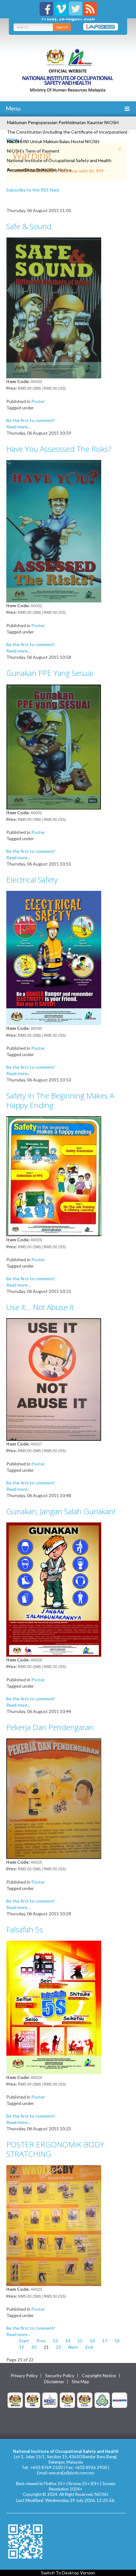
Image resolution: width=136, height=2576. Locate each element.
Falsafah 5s (25, 1929)
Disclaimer (54, 2382)
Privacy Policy (24, 2376)
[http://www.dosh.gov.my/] (85, 2400)
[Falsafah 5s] (54, 2007)
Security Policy (60, 2376)
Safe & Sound (29, 226)
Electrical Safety (32, 880)
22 (59, 2347)
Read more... (18, 427)
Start (24, 2341)
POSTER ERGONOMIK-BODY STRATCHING (55, 2149)
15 (80, 2341)
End (89, 2347)
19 (22, 2347)
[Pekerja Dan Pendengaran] (54, 1798)
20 (34, 2347)
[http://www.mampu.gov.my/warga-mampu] (120, 2400)
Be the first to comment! (31, 420)
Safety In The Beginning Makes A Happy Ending (60, 1100)
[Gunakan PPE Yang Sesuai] (54, 746)
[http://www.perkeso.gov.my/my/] (102, 2400)
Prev (41, 2341)
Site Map (80, 2382)
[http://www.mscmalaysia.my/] (50, 2400)
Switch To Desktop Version (68, 2573)
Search (62, 27)
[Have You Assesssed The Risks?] (54, 530)
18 (117, 2341)
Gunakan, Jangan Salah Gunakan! (61, 1511)
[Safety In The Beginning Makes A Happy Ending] (54, 1176)
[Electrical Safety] (54, 957)
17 (105, 2341)
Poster (38, 401)
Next (73, 2347)
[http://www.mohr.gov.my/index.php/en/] (67, 2400)
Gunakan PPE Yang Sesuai (50, 673)
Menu (13, 108)
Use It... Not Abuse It (40, 1307)
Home (12, 139)
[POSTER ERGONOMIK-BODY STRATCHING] (54, 2225)
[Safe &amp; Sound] (54, 307)
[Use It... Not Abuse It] (54, 1379)
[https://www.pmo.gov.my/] (33, 2400)
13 (55, 2341)
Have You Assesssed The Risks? (59, 449)
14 (68, 2341)
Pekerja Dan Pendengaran (50, 1727)
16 (92, 2341)
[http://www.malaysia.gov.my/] (15, 2400)
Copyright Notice (99, 2376)
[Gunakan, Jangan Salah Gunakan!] (54, 1589)
